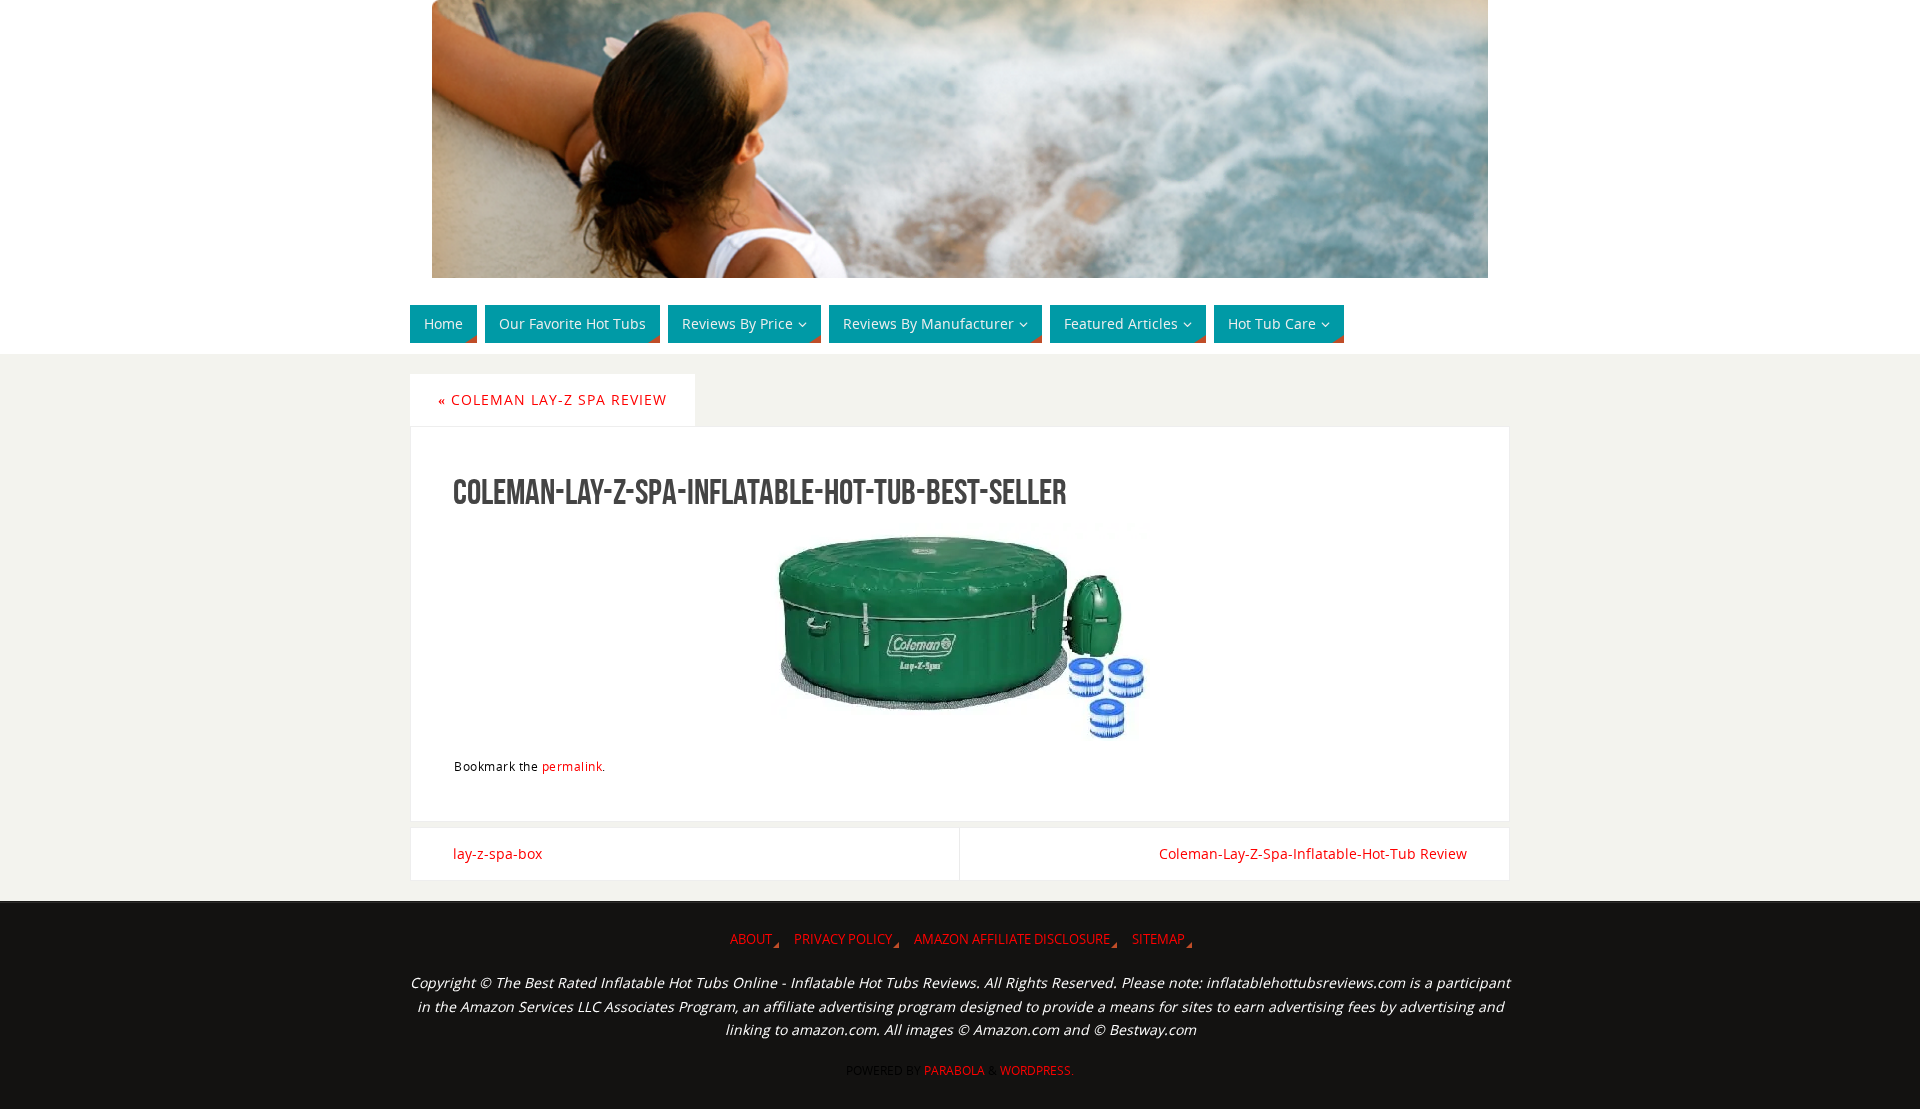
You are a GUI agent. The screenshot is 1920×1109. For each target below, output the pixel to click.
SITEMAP (1158, 939)
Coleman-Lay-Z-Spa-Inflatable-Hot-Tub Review (1313, 853)
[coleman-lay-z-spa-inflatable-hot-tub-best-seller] (960, 632)
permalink (572, 766)
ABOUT (751, 939)
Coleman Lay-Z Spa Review (552, 399)
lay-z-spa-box (497, 853)
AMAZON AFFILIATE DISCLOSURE (1012, 939)
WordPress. (1037, 1070)
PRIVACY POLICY (843, 939)
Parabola (954, 1070)
